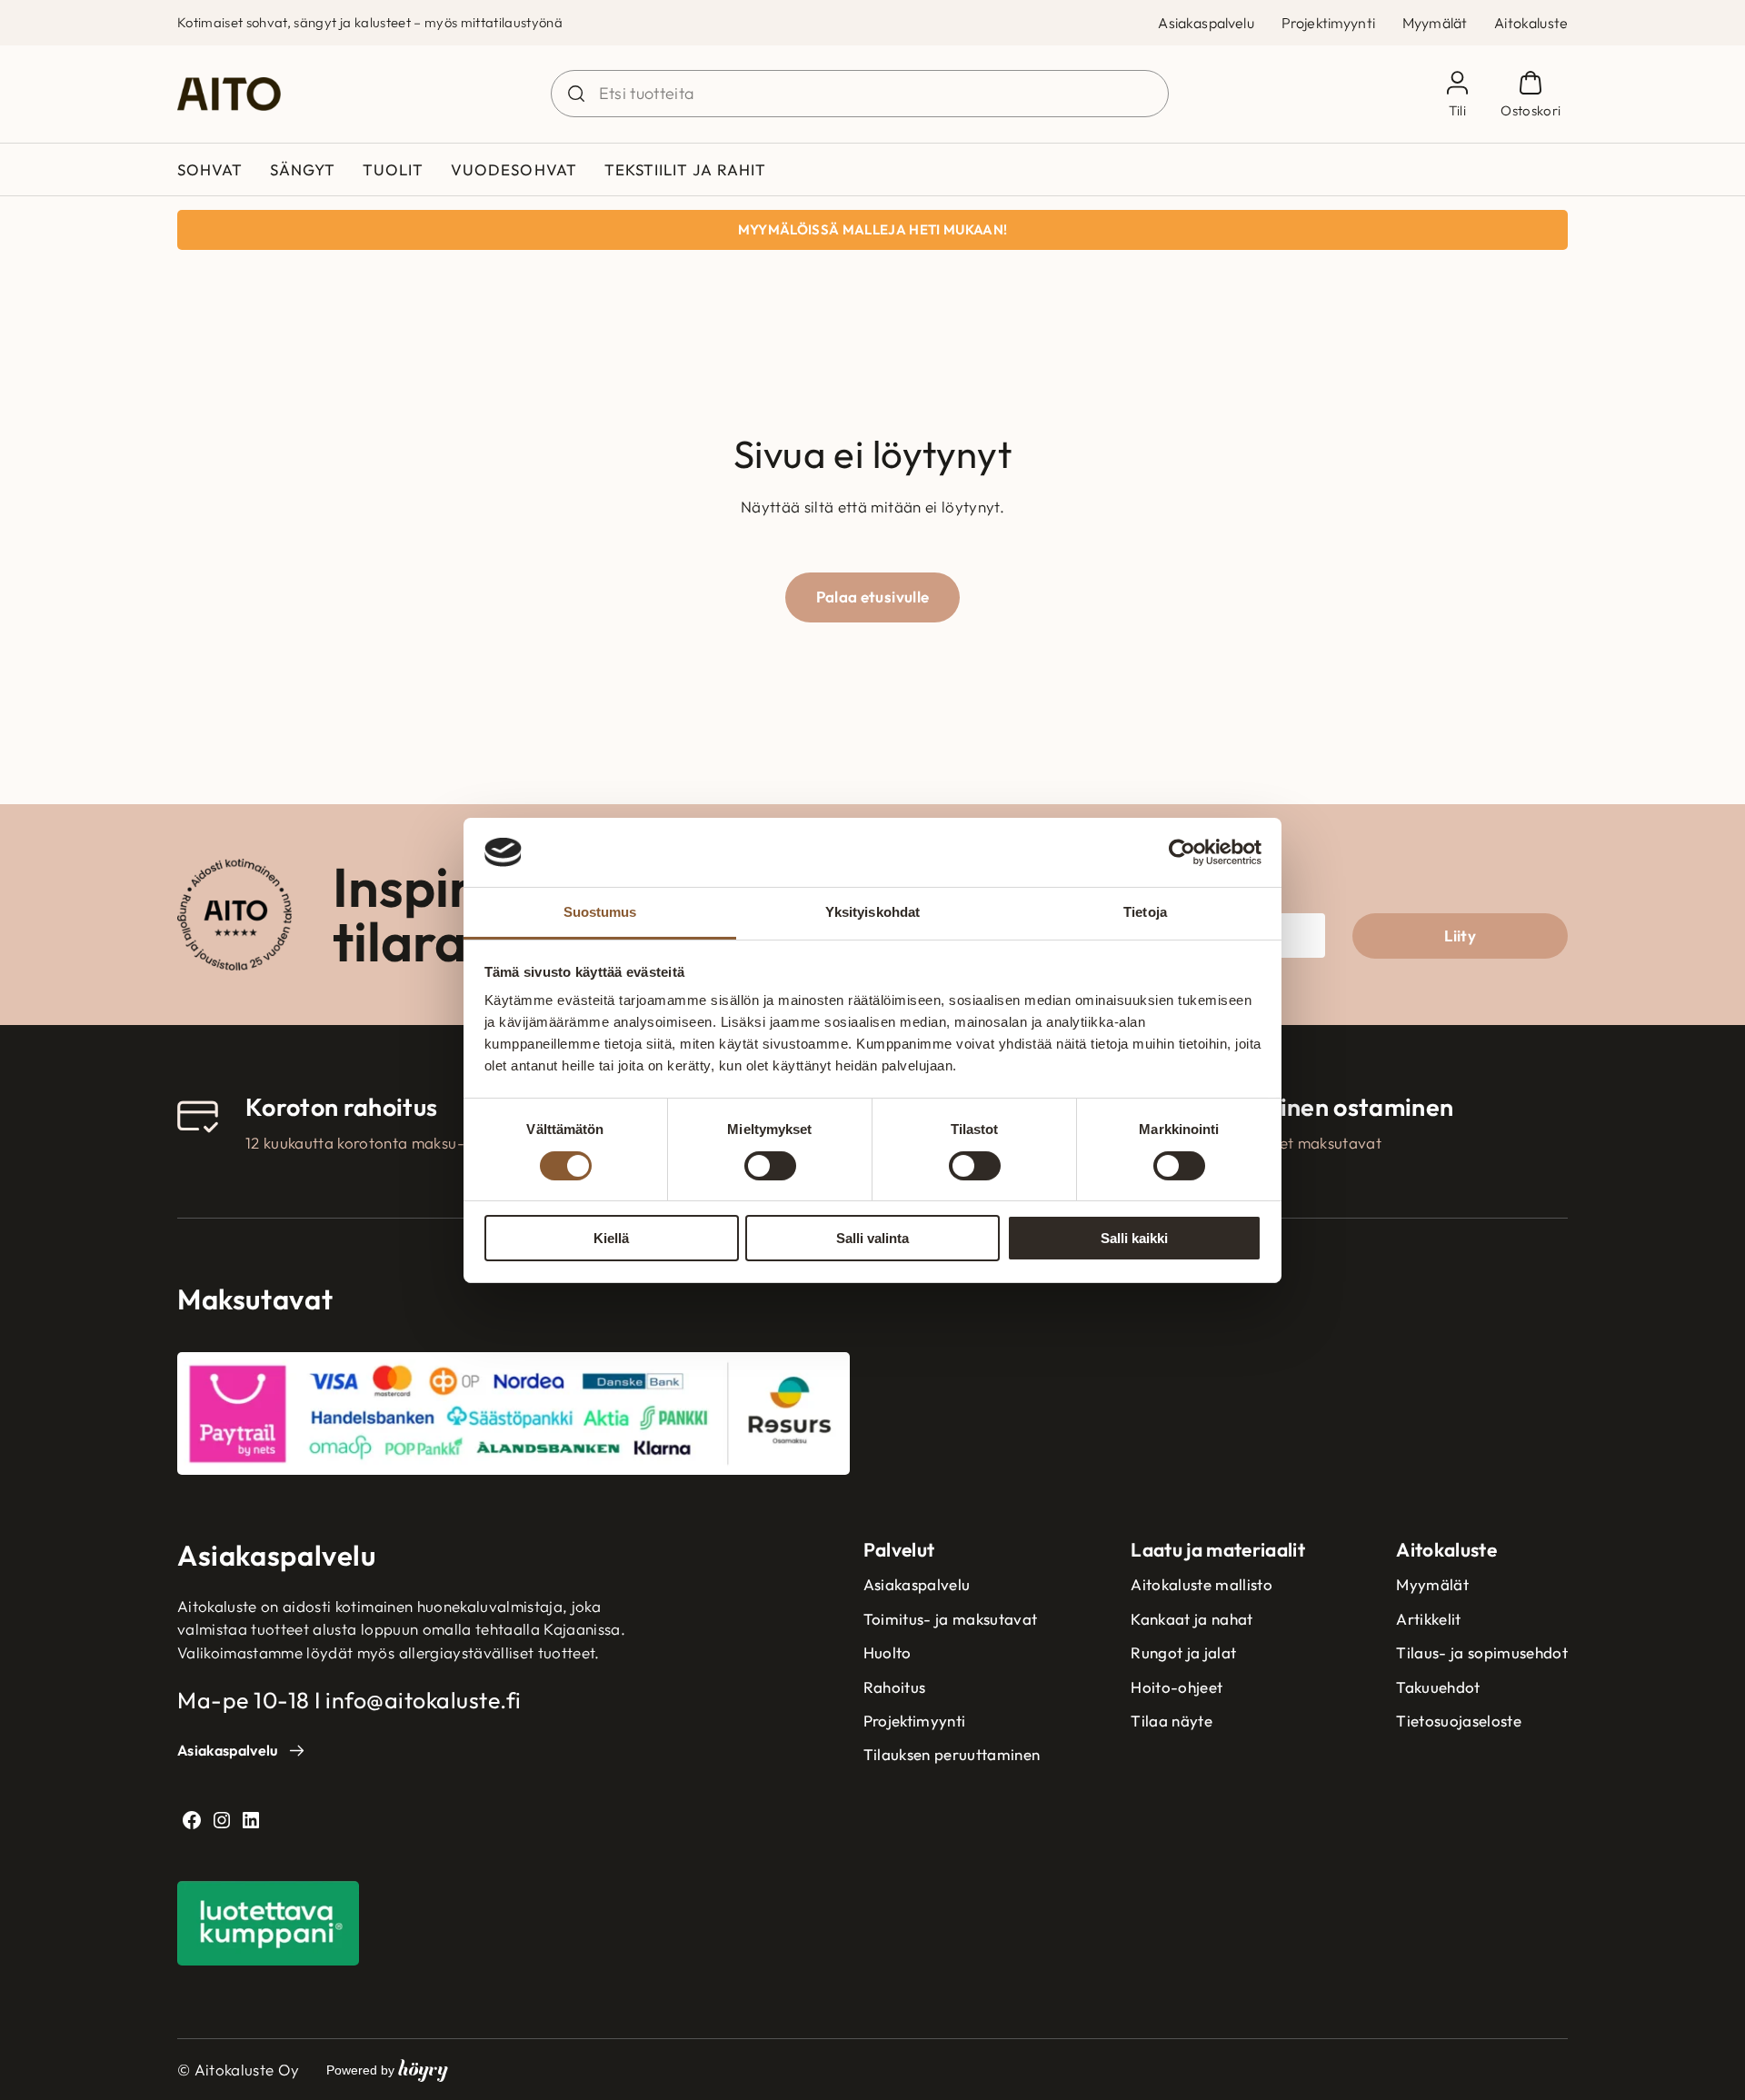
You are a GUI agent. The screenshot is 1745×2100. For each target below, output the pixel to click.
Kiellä (611, 1238)
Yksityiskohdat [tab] (872, 912)
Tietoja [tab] (1145, 912)
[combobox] (860, 94)
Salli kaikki (1134, 1238)
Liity (1460, 936)
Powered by (387, 2070)
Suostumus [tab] (600, 912)
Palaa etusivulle (872, 597)
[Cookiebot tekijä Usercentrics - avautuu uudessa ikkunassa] (1182, 852)
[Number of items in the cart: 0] (1531, 94)
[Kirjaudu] (1457, 94)
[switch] (770, 1166)
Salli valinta (872, 1238)
